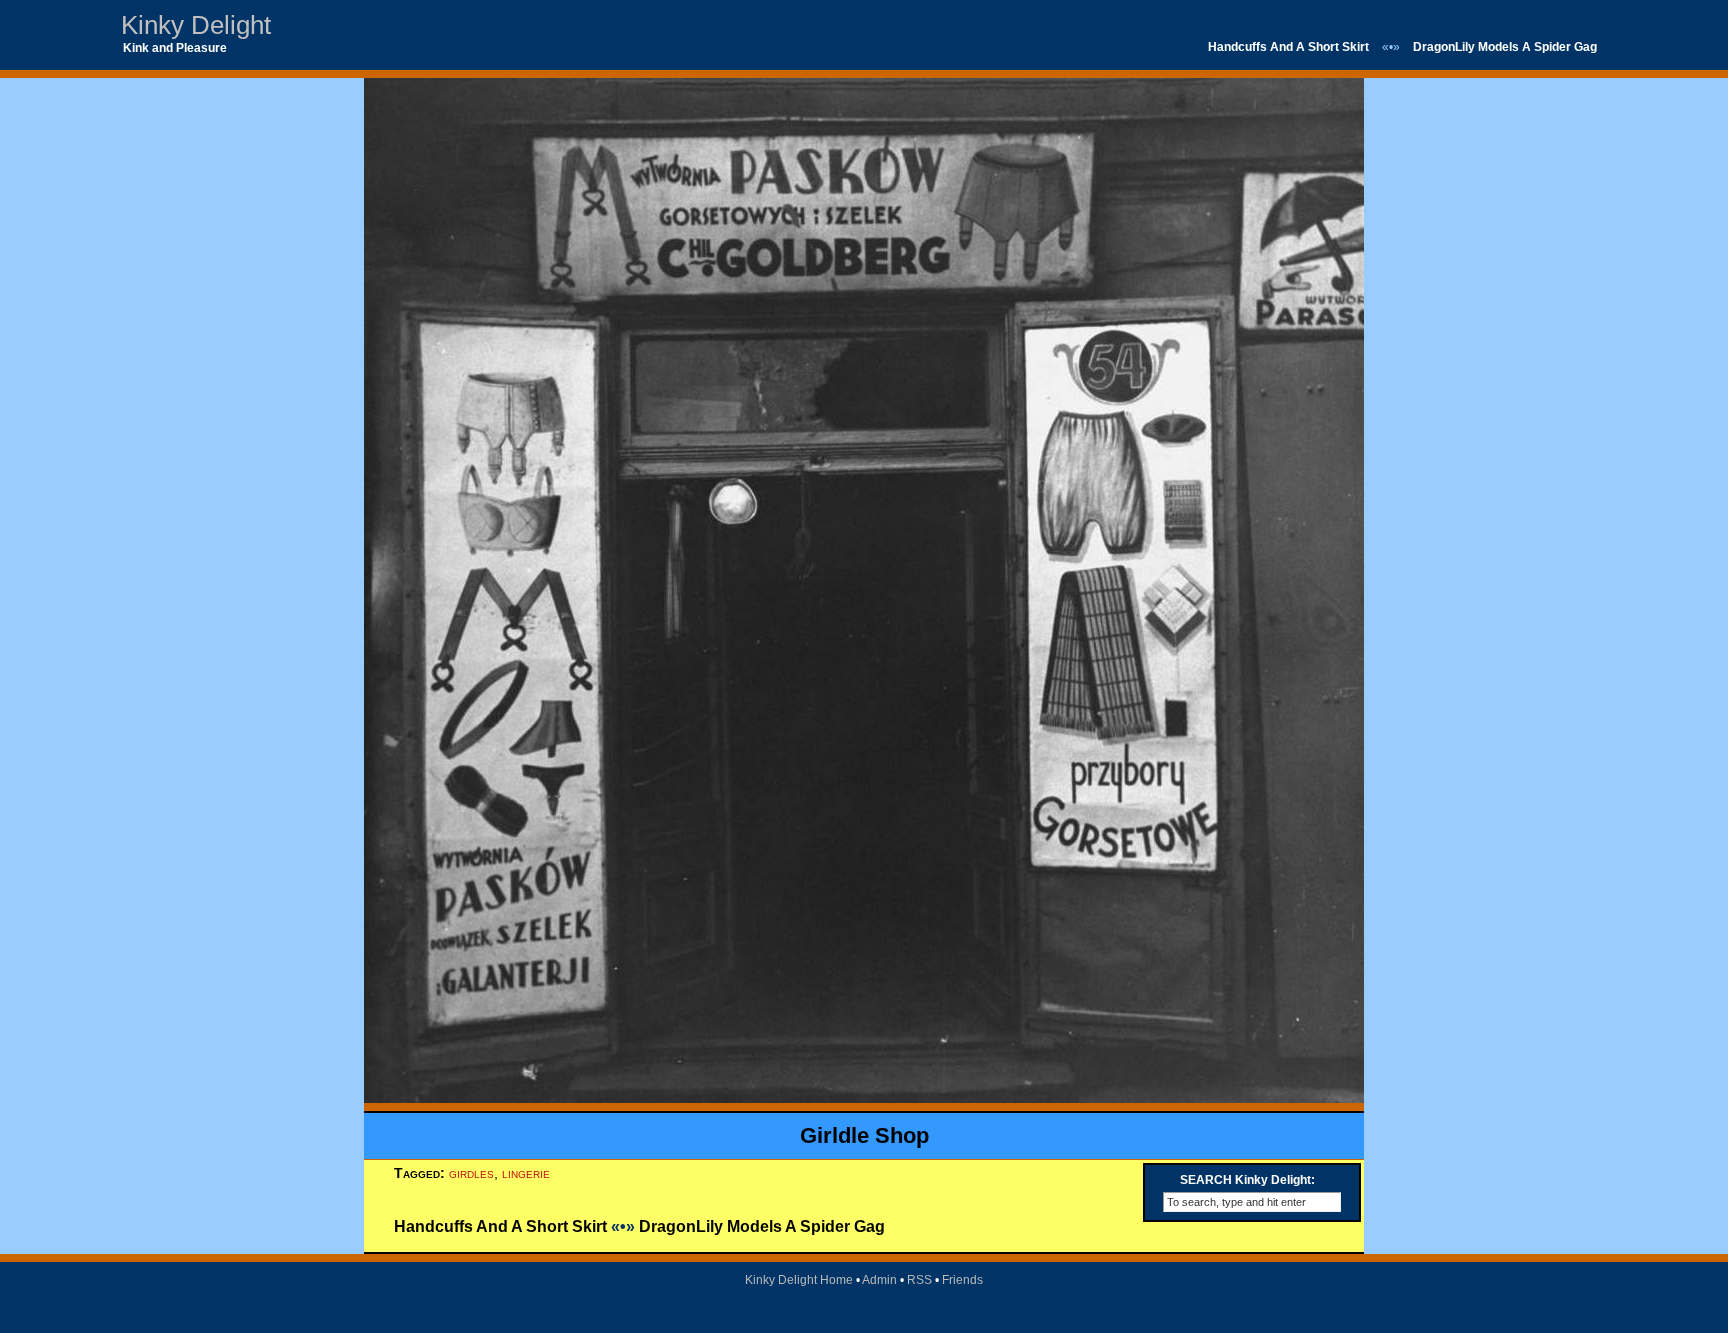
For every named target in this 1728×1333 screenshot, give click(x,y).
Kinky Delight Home (799, 1280)
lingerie (526, 1173)
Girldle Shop (864, 1135)
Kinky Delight (196, 25)
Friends (962, 1280)
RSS (919, 1280)
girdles (471, 1173)
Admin (879, 1280)
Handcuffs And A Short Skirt (1288, 47)
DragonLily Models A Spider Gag (1505, 47)
